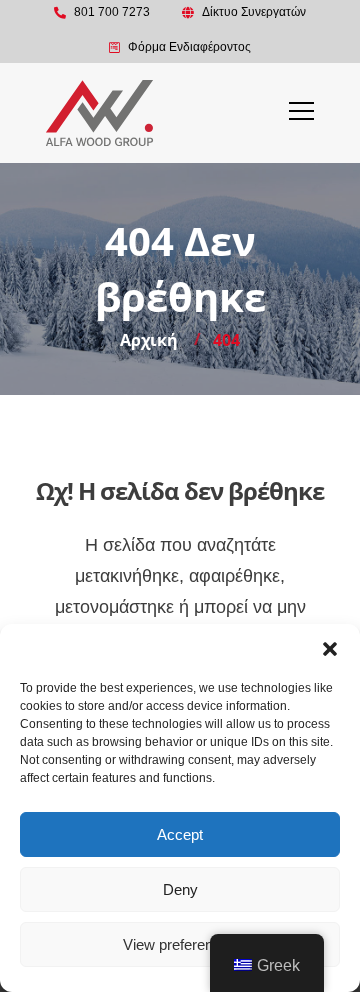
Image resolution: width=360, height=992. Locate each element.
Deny (180, 889)
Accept (180, 834)
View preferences (180, 944)
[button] (330, 649)
